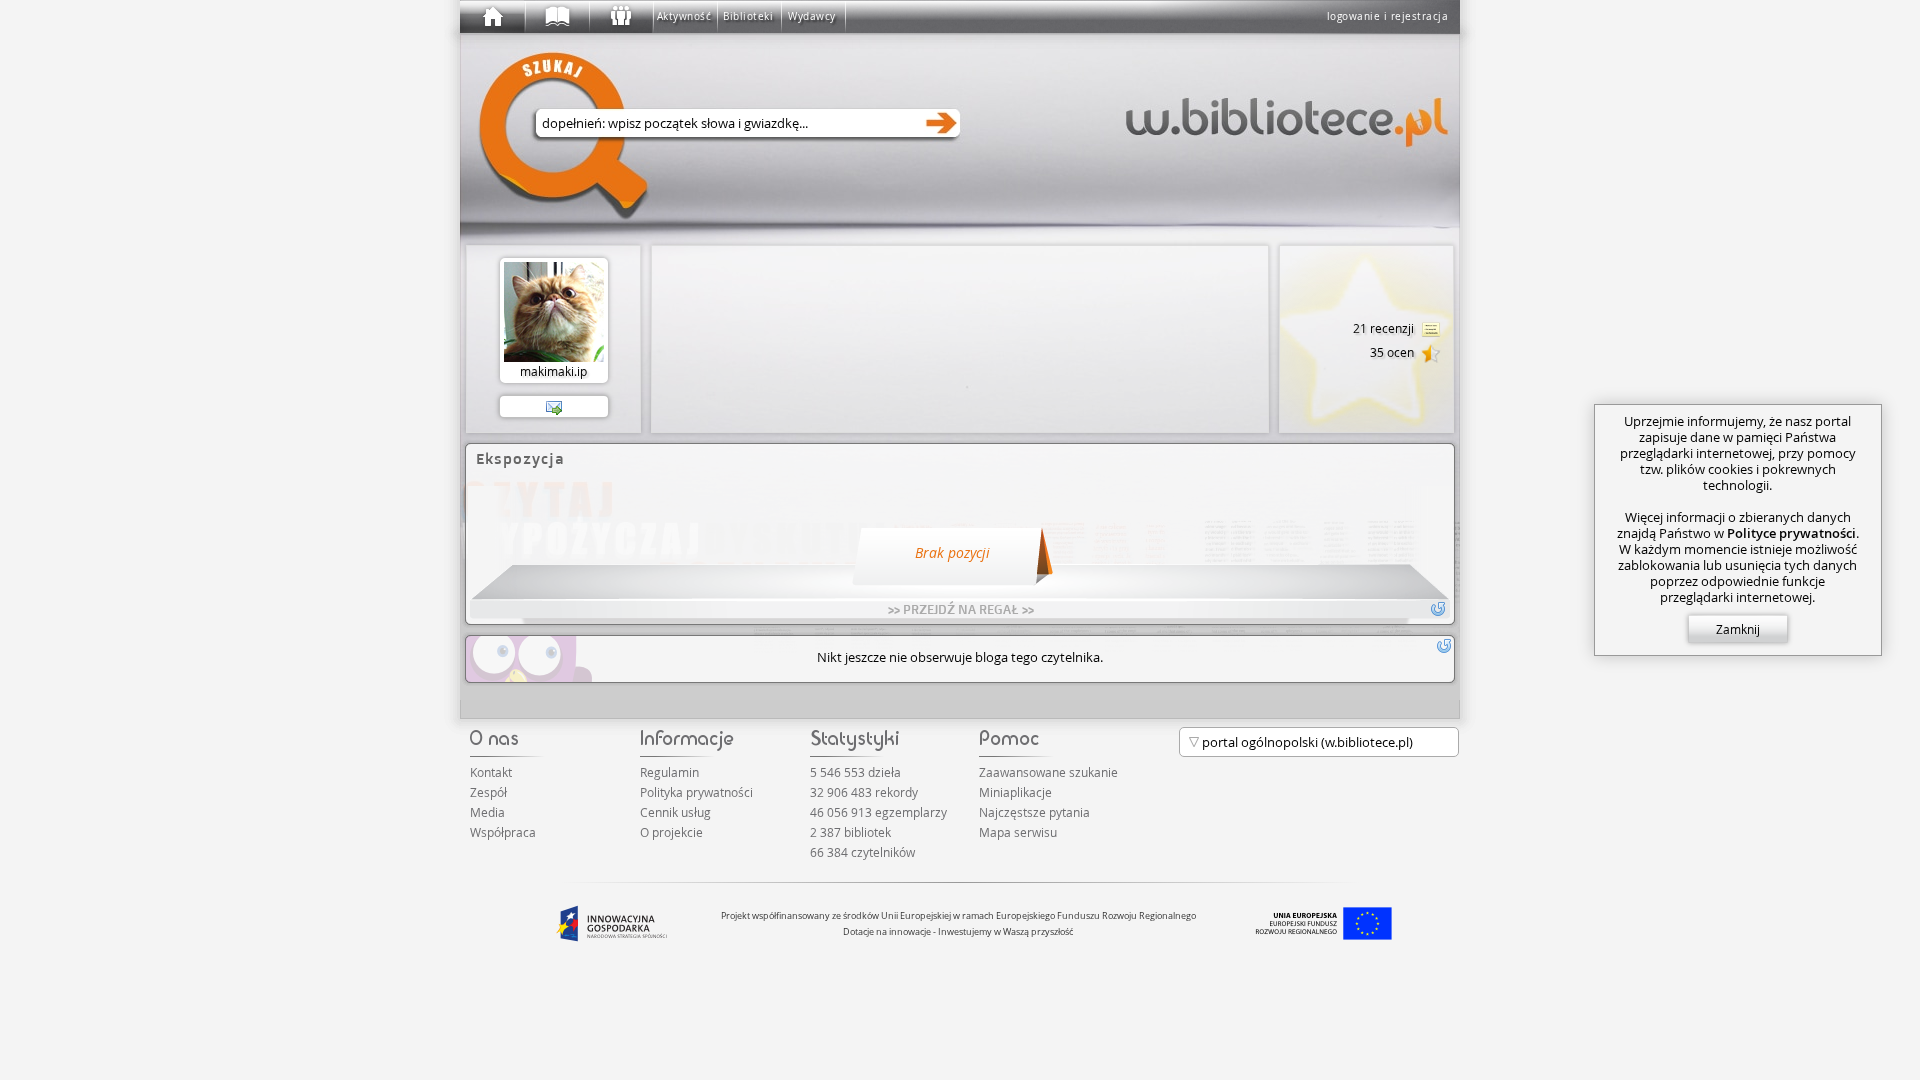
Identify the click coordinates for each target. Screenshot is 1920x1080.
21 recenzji (1385, 328)
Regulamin (669, 772)
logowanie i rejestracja (1388, 16)
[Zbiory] (556, 17)
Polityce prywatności (1791, 533)
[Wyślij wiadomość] (554, 407)
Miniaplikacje (1015, 792)
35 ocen (1393, 352)
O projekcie (671, 832)
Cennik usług (675, 812)
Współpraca (503, 832)
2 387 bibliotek (850, 832)
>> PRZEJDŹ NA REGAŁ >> (961, 609)
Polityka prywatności (696, 792)
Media (487, 812)
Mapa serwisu (1018, 832)
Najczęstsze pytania (1034, 812)
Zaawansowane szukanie (1048, 772)
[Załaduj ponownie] (1444, 646)
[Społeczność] (620, 17)
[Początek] (492, 17)
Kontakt (491, 772)
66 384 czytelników (862, 852)
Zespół (488, 792)
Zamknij (1738, 629)
